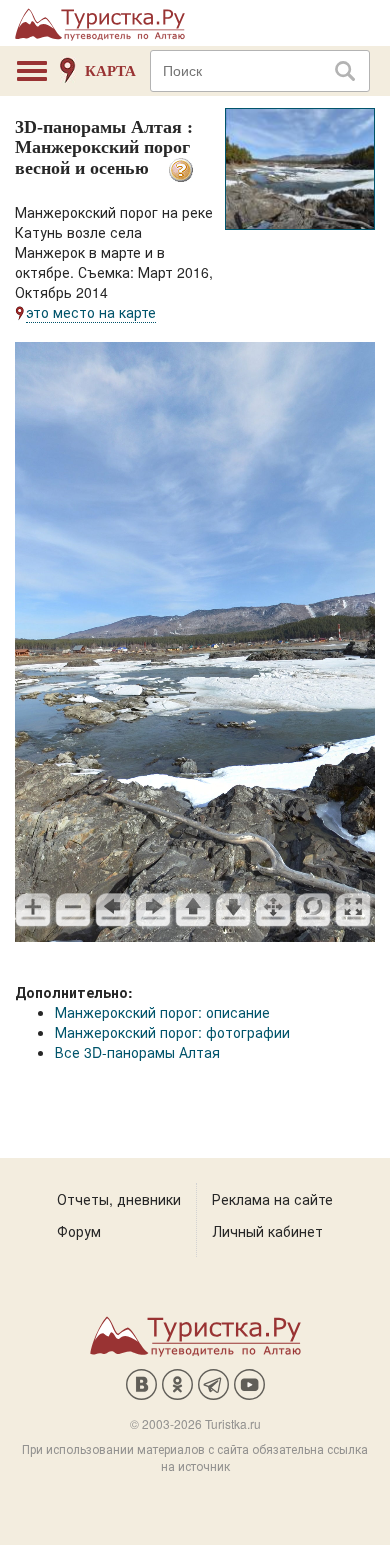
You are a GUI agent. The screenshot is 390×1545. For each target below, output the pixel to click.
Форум (79, 1231)
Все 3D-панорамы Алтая (137, 1052)
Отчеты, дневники (119, 1199)
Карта (110, 71)
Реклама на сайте (272, 1199)
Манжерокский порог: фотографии (172, 1032)
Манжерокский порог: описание (162, 1012)
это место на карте (91, 312)
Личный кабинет (267, 1231)
